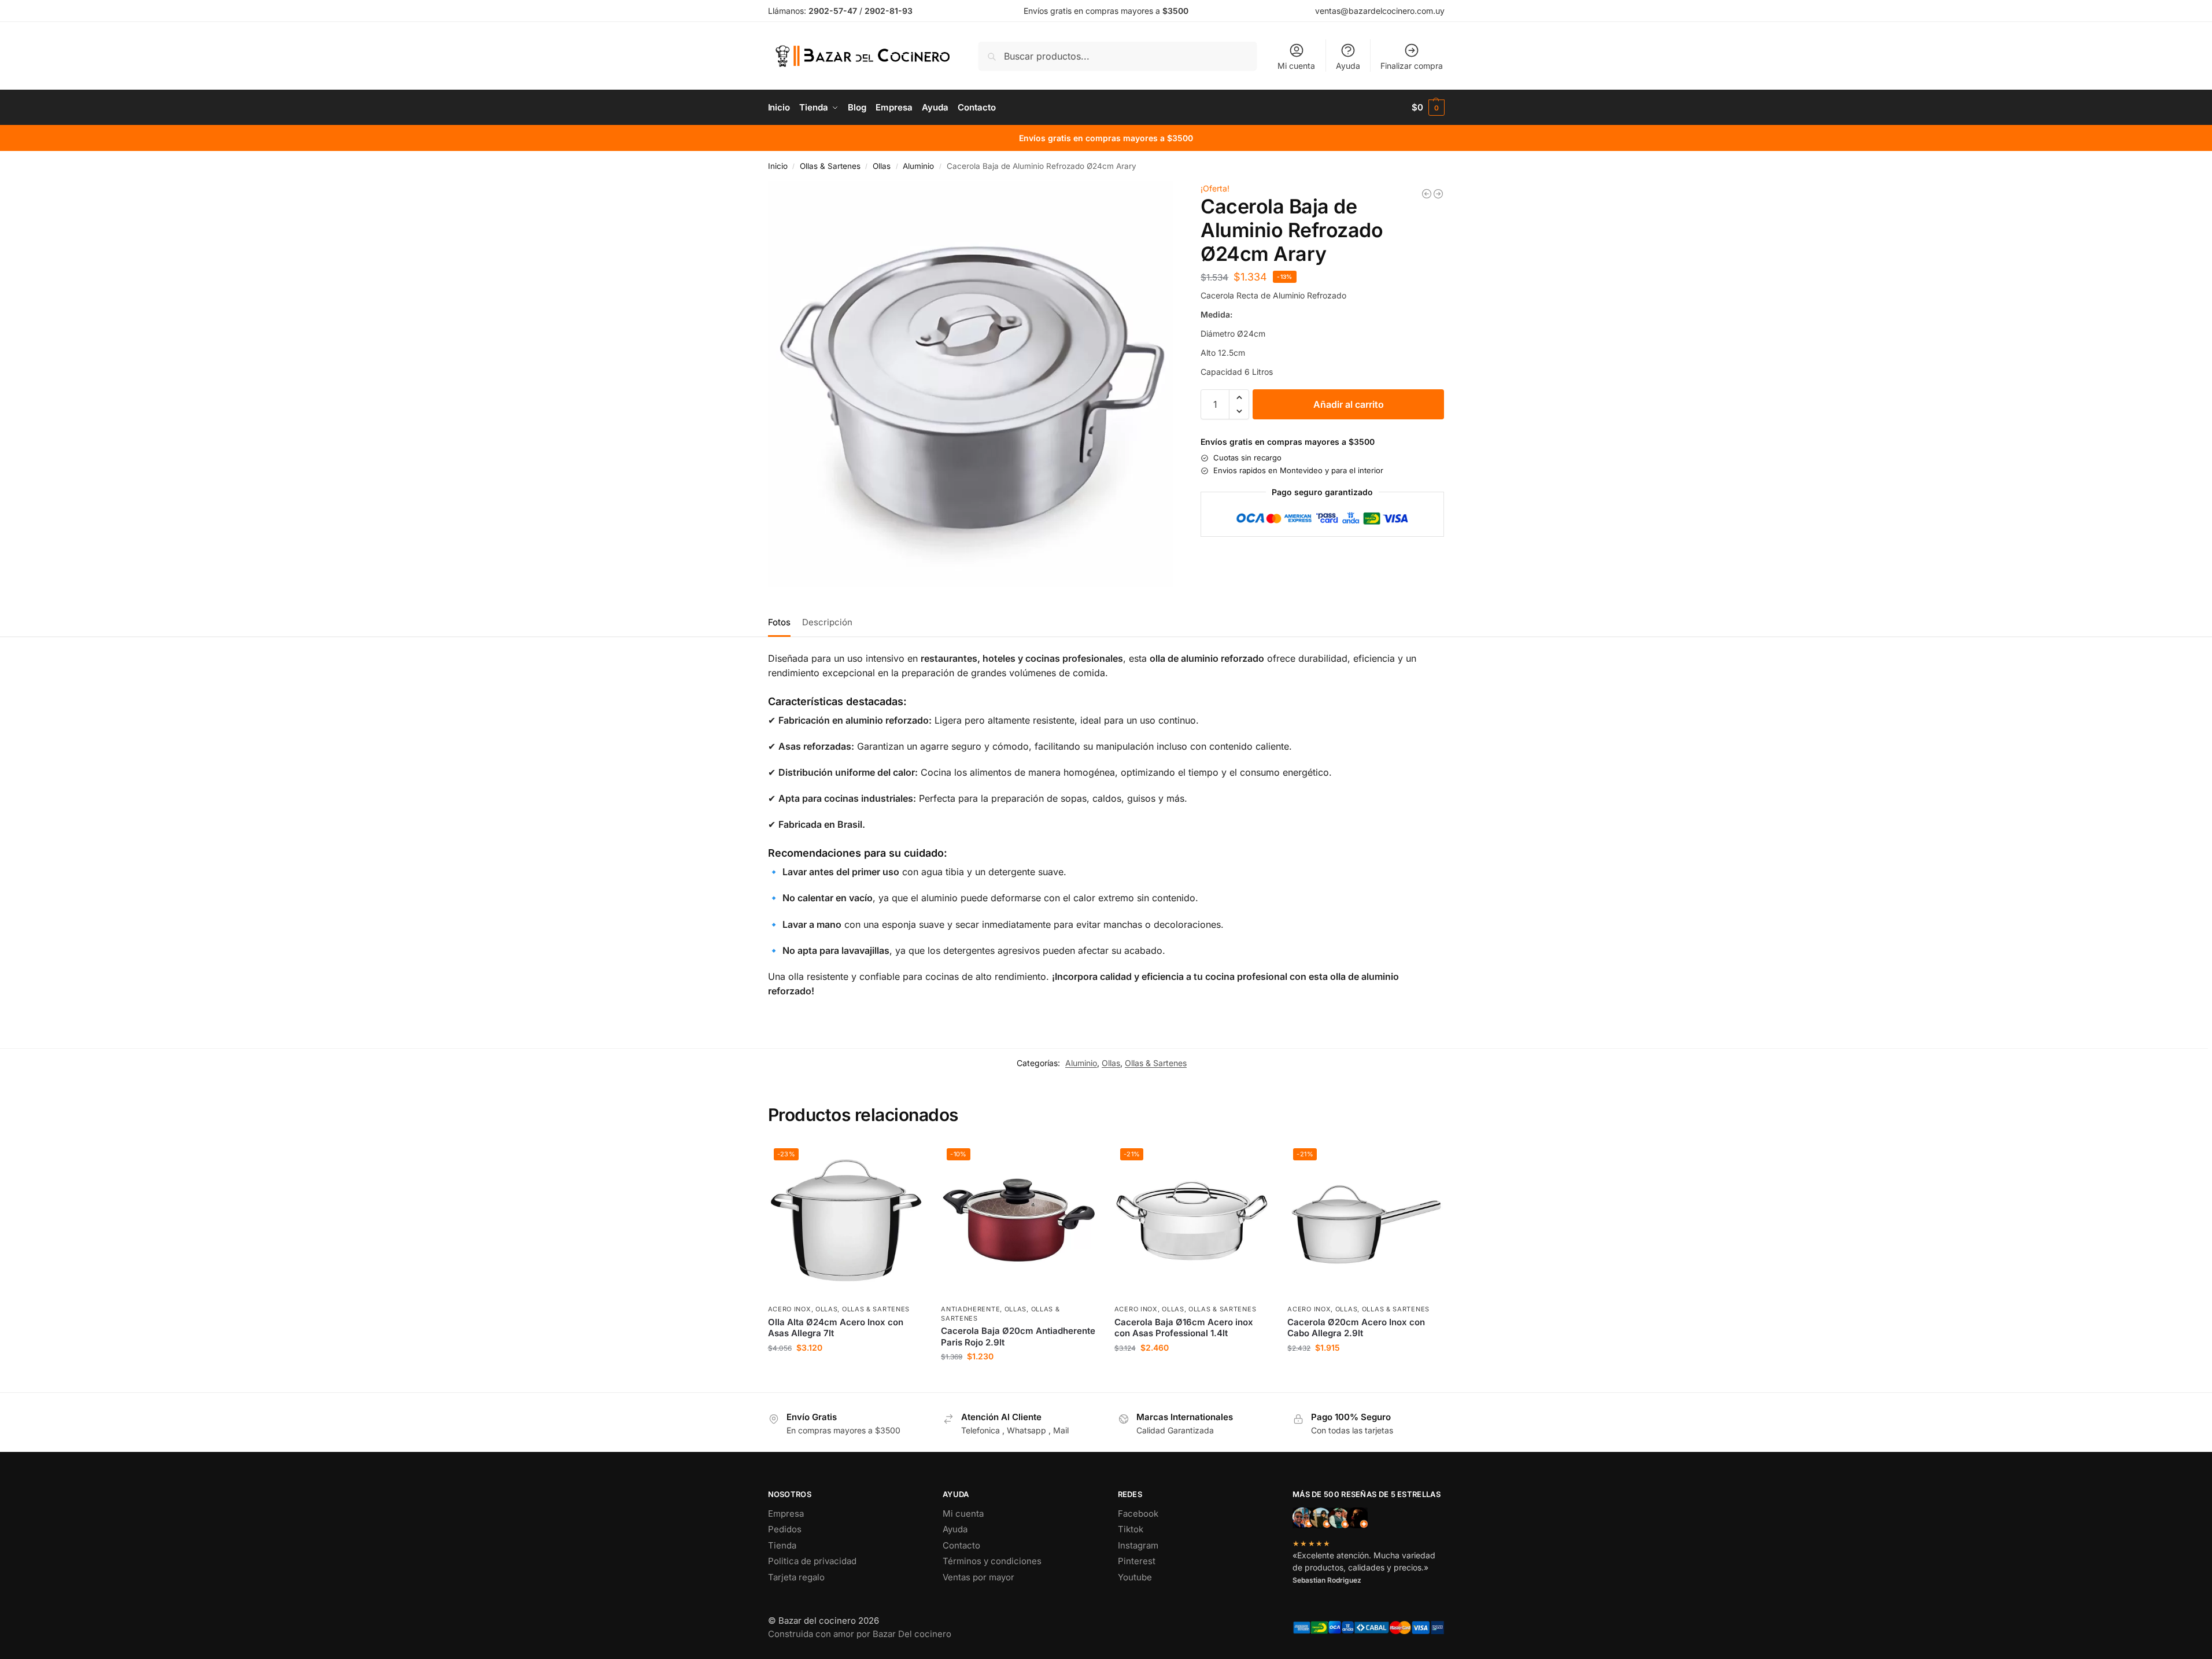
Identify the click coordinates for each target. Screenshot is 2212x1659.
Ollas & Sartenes (830, 166)
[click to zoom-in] (971, 384)
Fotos (779, 622)
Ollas (882, 166)
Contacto (961, 1545)
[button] (1428, 108)
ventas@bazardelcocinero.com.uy (1380, 11)
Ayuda (1348, 66)
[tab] (782, 621)
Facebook (1138, 1514)
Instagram (1138, 1545)
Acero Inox (790, 1309)
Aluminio (918, 166)
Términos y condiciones (992, 1561)
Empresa (786, 1514)
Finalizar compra (1412, 66)
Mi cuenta (1296, 66)
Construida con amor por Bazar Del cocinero (860, 1634)
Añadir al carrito (1349, 404)
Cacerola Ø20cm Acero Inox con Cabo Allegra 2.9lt (1356, 1328)
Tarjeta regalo (796, 1577)
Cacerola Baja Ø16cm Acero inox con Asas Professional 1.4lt (1184, 1328)
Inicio (778, 166)
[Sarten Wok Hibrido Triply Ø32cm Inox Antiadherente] (1427, 194)
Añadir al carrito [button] (845, 1372)
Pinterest (1137, 1561)
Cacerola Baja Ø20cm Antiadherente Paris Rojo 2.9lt (1018, 1337)
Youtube (1135, 1577)
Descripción (827, 622)
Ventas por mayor (978, 1577)
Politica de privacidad (812, 1561)
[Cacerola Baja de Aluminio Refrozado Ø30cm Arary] (1438, 194)
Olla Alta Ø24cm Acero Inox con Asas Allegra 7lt (836, 1328)
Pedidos (785, 1529)
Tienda (782, 1545)
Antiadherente (970, 1309)
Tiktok (1131, 1529)
